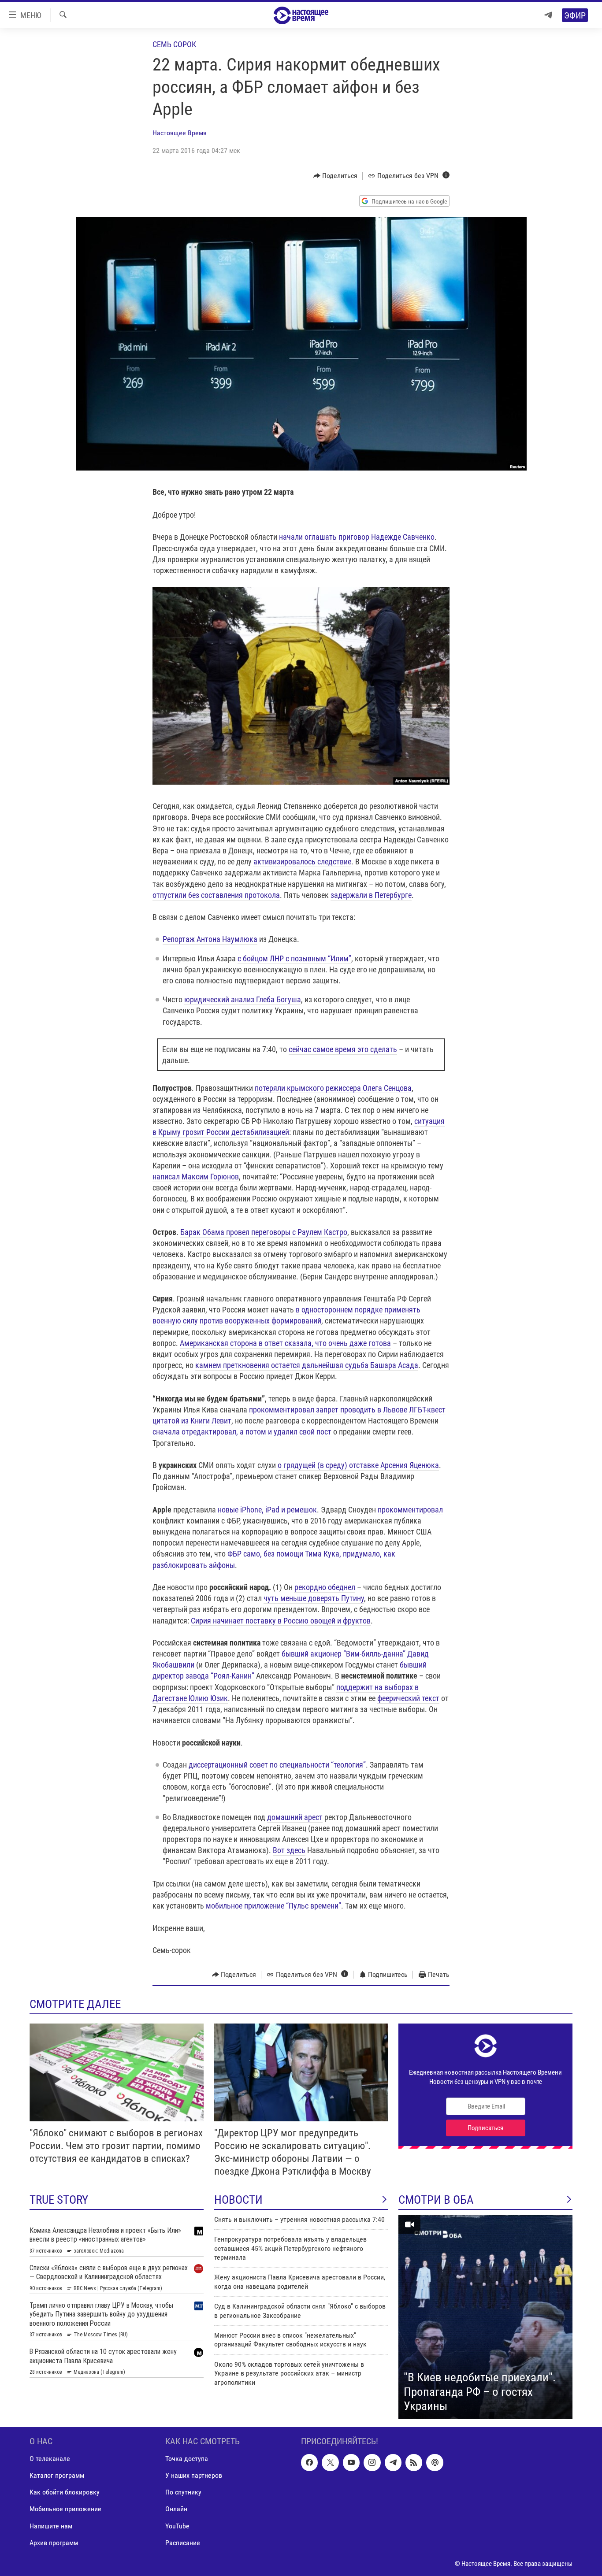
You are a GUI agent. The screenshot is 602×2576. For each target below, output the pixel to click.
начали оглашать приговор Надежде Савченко (357, 537)
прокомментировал (410, 1510)
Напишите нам (51, 2526)
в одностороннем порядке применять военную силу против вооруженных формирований (286, 1315)
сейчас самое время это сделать (343, 1049)
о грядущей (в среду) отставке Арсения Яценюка (358, 1465)
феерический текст (408, 1698)
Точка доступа (187, 2459)
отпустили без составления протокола (216, 895)
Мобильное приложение (65, 2509)
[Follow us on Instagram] (372, 2462)
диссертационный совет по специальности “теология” (277, 1765)
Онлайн (176, 2509)
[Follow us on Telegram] (393, 2462)
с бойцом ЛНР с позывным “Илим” (294, 958)
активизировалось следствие (302, 862)
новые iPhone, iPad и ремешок (267, 1510)
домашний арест (295, 1817)
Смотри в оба (436, 2200)
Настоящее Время (180, 133)
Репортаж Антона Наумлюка (210, 939)
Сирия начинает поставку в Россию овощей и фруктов (281, 1621)
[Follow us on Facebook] (309, 2462)
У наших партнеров (194, 2475)
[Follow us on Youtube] (351, 2462)
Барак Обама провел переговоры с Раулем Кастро (264, 1232)
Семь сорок (174, 44)
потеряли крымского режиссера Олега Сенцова (333, 1088)
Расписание (183, 2542)
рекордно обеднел (325, 1587)
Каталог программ (57, 2475)
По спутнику (183, 2492)
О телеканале (50, 2459)
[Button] (336, 176)
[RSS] (414, 2462)
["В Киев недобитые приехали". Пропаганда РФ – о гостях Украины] (485, 2317)
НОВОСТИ (238, 2200)
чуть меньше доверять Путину (314, 1598)
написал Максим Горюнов (196, 1177)
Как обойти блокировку (65, 2492)
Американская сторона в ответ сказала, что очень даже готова (285, 1343)
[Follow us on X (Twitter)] (330, 2462)
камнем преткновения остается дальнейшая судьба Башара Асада (307, 1365)
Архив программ (54, 2542)
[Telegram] (548, 15)
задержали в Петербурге (371, 895)
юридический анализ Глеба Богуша (243, 999)
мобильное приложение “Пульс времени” (273, 1906)
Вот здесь (289, 1850)
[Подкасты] (435, 2462)
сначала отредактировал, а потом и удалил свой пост (242, 1432)
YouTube (177, 2526)
